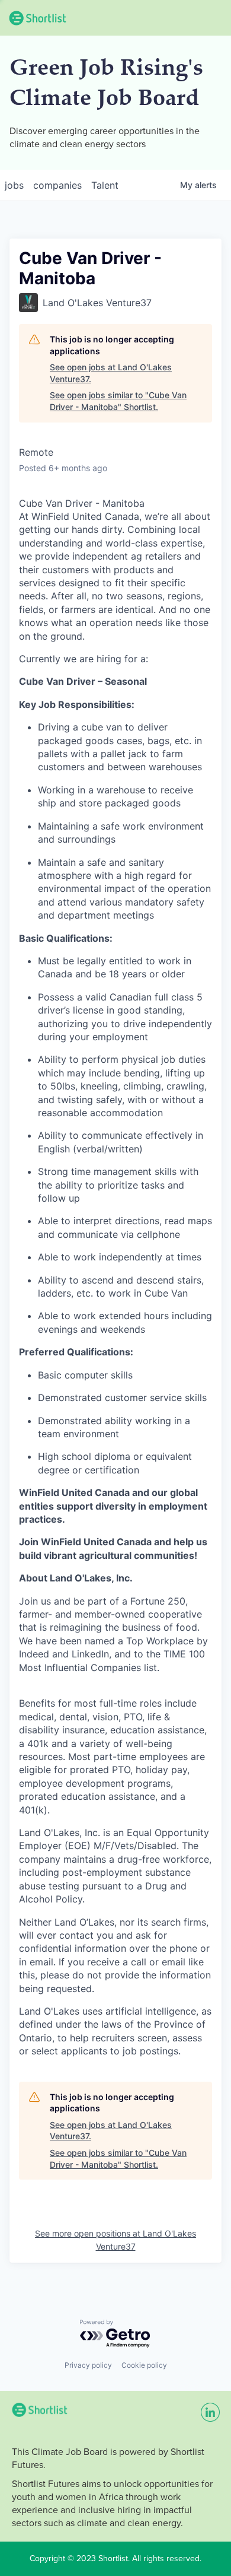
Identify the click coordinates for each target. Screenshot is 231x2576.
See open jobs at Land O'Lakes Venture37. (111, 373)
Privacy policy (88, 2365)
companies (57, 185)
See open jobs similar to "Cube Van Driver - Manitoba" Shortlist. (118, 401)
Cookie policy (144, 2365)
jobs (14, 185)
